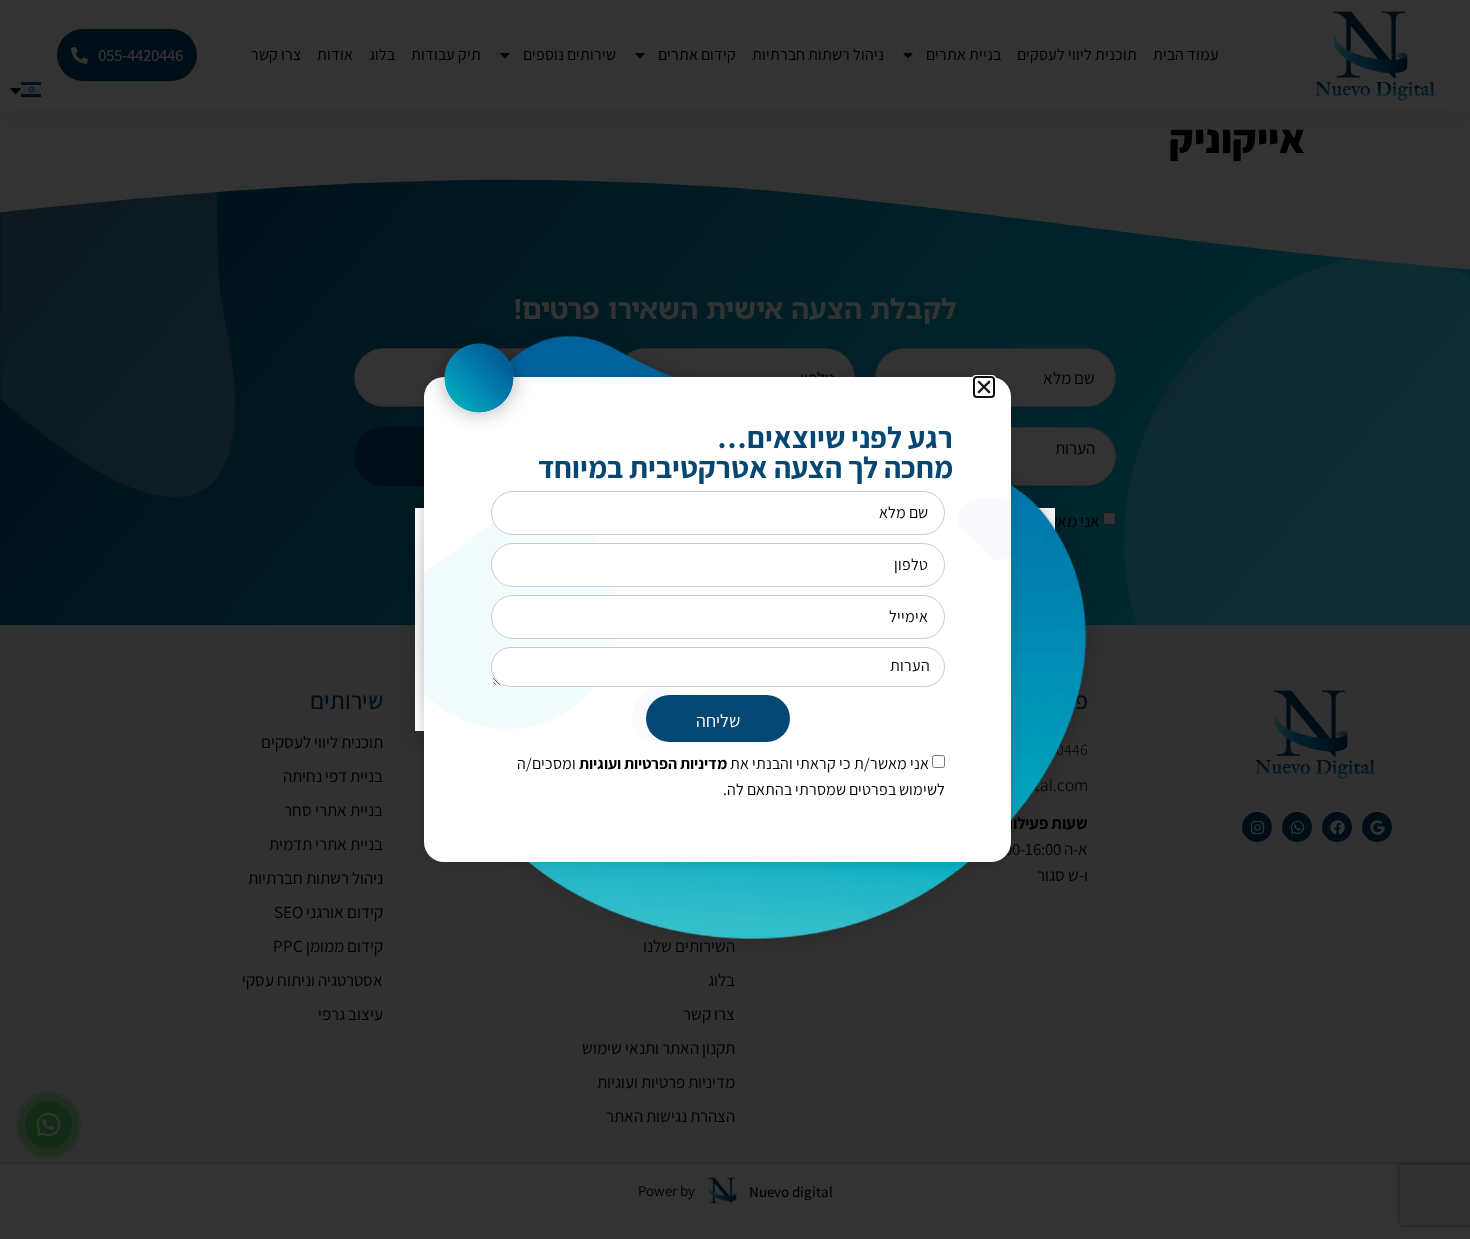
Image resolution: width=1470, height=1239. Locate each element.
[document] (735, 619)
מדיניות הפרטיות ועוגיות (651, 762)
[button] (984, 387)
